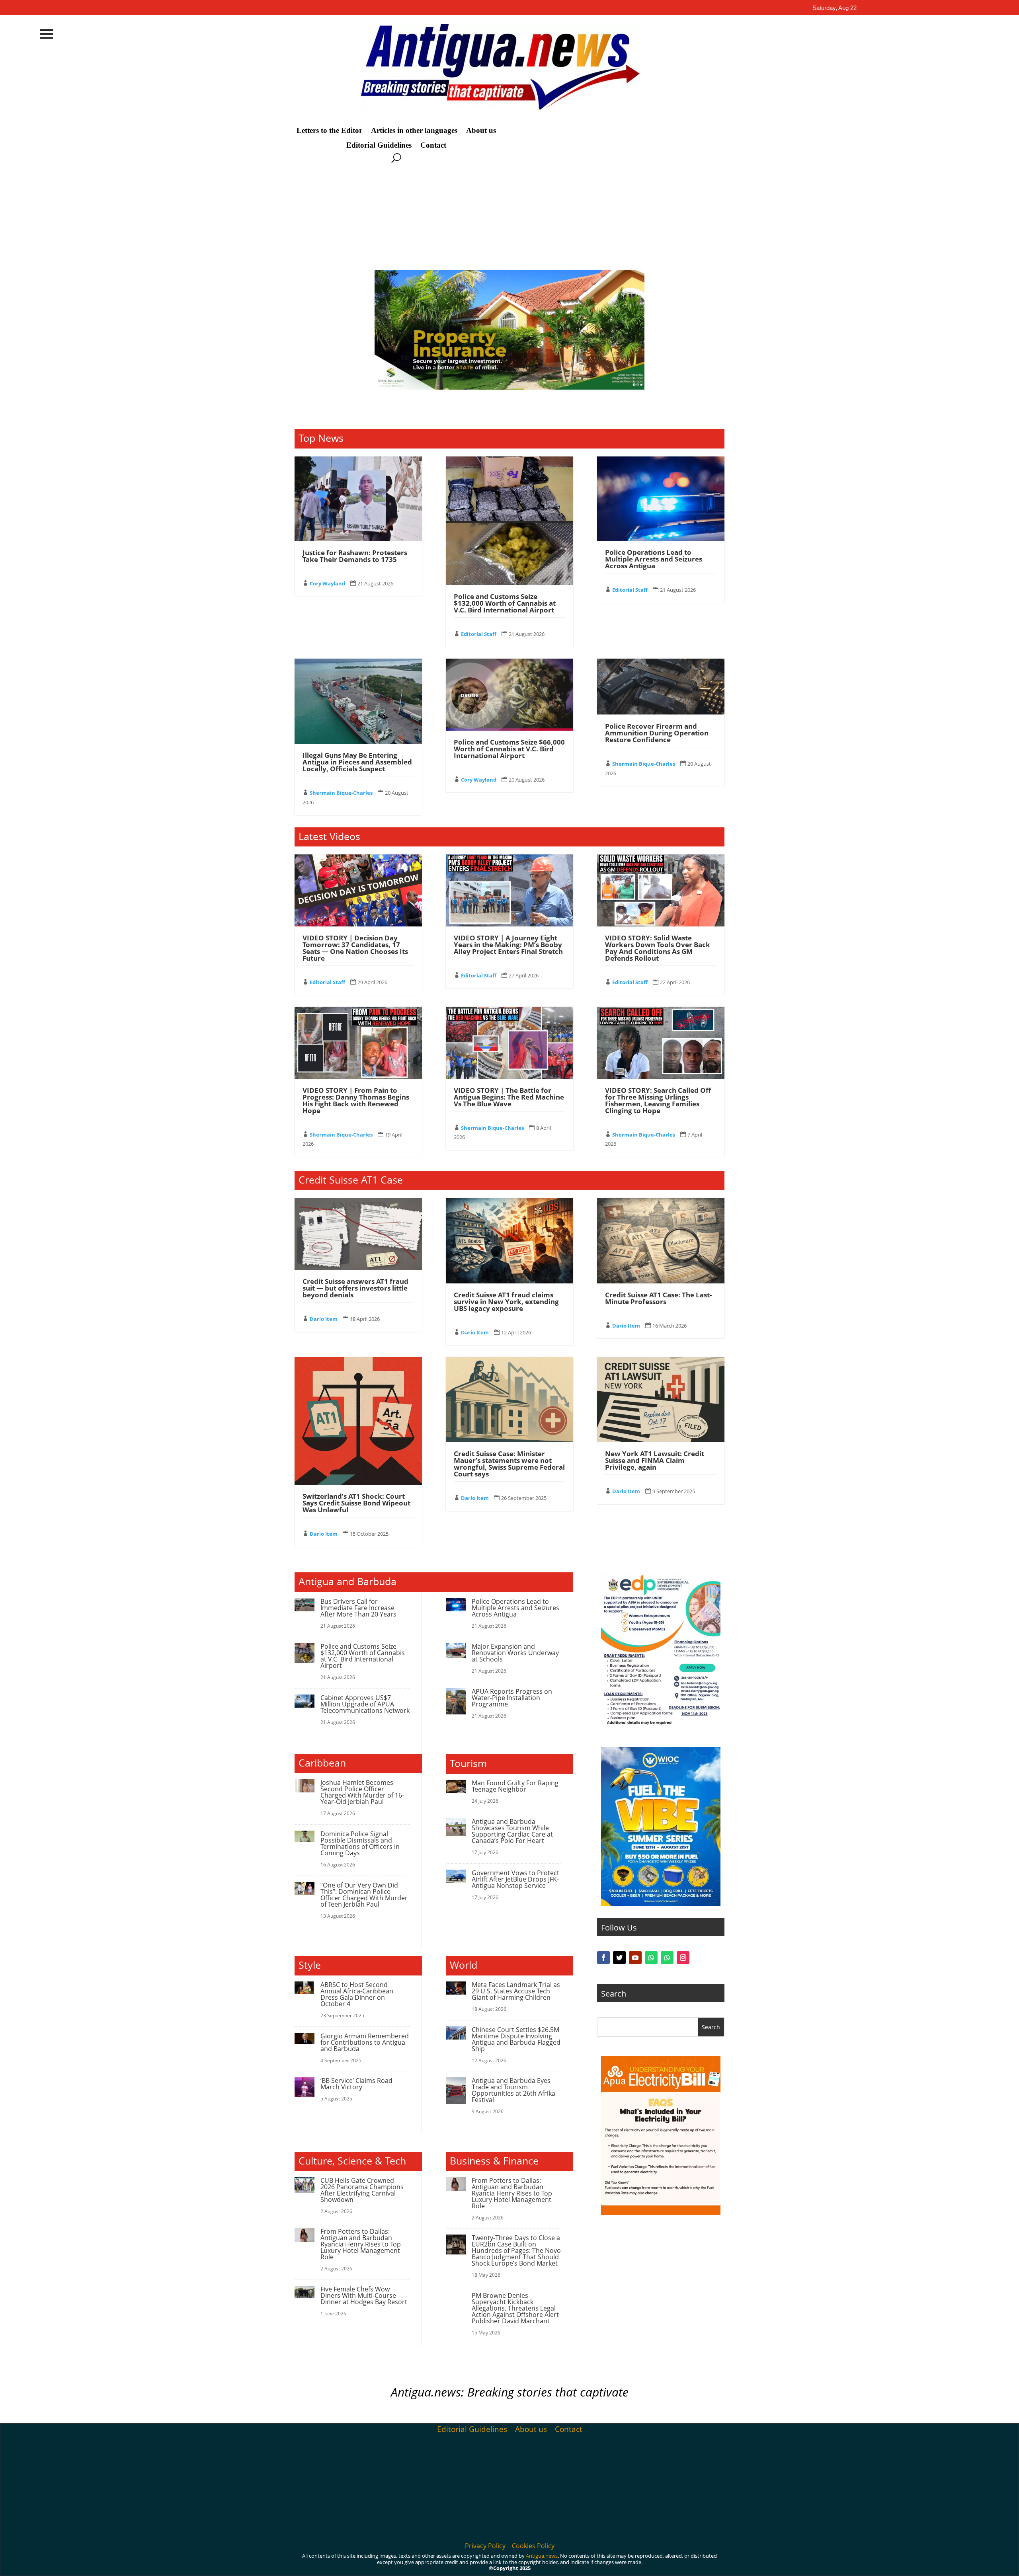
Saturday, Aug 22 (835, 8)
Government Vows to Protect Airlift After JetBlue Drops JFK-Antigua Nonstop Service (515, 1879)
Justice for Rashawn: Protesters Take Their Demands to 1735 (355, 556)
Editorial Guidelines (379, 145)
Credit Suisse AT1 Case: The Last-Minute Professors (658, 1298)
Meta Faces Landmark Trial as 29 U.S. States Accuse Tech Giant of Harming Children (516, 1991)
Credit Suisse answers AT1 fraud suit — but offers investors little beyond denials (355, 1288)
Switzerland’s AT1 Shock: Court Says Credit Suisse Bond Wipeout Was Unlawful (356, 1503)
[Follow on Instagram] (683, 1958)
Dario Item (324, 1319)
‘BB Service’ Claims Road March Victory (356, 2084)
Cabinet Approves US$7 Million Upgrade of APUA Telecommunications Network (365, 1704)
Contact (433, 145)
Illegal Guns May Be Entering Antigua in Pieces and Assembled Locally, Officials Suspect (357, 762)
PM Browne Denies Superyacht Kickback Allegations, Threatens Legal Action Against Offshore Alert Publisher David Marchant (515, 2308)
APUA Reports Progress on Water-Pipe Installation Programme (512, 1698)
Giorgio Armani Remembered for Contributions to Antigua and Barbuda (365, 2042)
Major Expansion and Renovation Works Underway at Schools (515, 1653)
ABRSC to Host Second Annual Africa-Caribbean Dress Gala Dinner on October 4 (357, 1994)
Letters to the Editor (329, 131)
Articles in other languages (414, 131)
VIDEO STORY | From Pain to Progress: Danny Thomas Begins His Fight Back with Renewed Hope (356, 1100)
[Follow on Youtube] (635, 1958)
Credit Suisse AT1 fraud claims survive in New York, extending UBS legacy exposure (506, 1302)
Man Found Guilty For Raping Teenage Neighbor (515, 1786)
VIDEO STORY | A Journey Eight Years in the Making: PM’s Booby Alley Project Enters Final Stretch (508, 945)
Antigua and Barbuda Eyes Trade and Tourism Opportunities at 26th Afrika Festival (513, 2090)
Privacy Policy (485, 2546)
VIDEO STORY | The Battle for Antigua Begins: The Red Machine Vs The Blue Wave (509, 1097)
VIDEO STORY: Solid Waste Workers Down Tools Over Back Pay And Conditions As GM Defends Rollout (658, 948)
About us (481, 131)
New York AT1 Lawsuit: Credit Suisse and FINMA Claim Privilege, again (655, 1460)
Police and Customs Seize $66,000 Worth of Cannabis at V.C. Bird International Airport (509, 749)
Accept (680, 2563)
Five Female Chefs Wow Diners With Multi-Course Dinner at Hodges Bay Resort (364, 2295)
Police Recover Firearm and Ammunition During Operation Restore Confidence (657, 733)
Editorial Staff (479, 634)
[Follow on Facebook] (603, 1958)
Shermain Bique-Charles (341, 793)
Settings (770, 2563)
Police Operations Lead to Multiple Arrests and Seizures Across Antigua (654, 559)
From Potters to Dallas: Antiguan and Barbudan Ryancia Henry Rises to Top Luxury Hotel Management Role (361, 2244)
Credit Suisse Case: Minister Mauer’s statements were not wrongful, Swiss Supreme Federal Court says (509, 1464)
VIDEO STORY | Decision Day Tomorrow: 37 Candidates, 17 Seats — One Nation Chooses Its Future (355, 948)
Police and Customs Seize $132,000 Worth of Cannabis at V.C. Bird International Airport (505, 603)
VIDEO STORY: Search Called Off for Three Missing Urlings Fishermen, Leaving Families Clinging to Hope (658, 1100)
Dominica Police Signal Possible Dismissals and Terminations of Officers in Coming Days (360, 1843)
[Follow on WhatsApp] (651, 1958)
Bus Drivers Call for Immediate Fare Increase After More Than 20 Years (358, 1608)
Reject (724, 2563)
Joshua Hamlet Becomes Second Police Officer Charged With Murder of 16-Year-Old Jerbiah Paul (362, 1792)
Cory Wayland (327, 583)
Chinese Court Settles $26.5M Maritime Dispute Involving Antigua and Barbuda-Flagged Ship (516, 2039)
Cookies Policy (533, 2546)
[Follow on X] (619, 1958)
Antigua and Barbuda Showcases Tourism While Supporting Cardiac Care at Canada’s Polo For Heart (512, 1831)
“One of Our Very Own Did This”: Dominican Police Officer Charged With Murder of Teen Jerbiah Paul (364, 1895)
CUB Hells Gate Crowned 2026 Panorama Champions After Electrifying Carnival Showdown (362, 2190)
